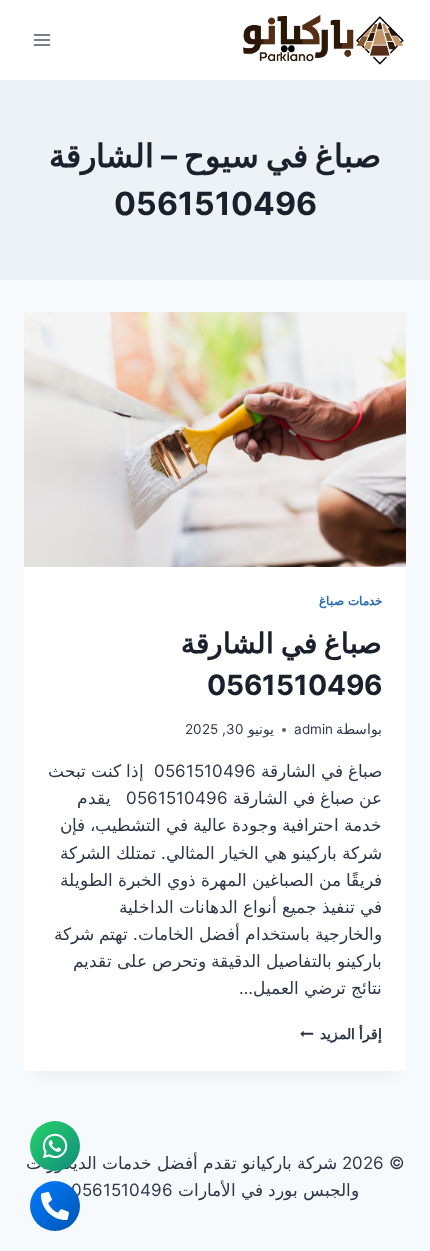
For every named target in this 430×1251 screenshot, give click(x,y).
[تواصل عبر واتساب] (55, 1146)
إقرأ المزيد (341, 1034)
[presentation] (215, 439)
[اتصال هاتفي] (55, 1206)
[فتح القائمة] (42, 39)
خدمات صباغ (350, 600)
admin (313, 729)
